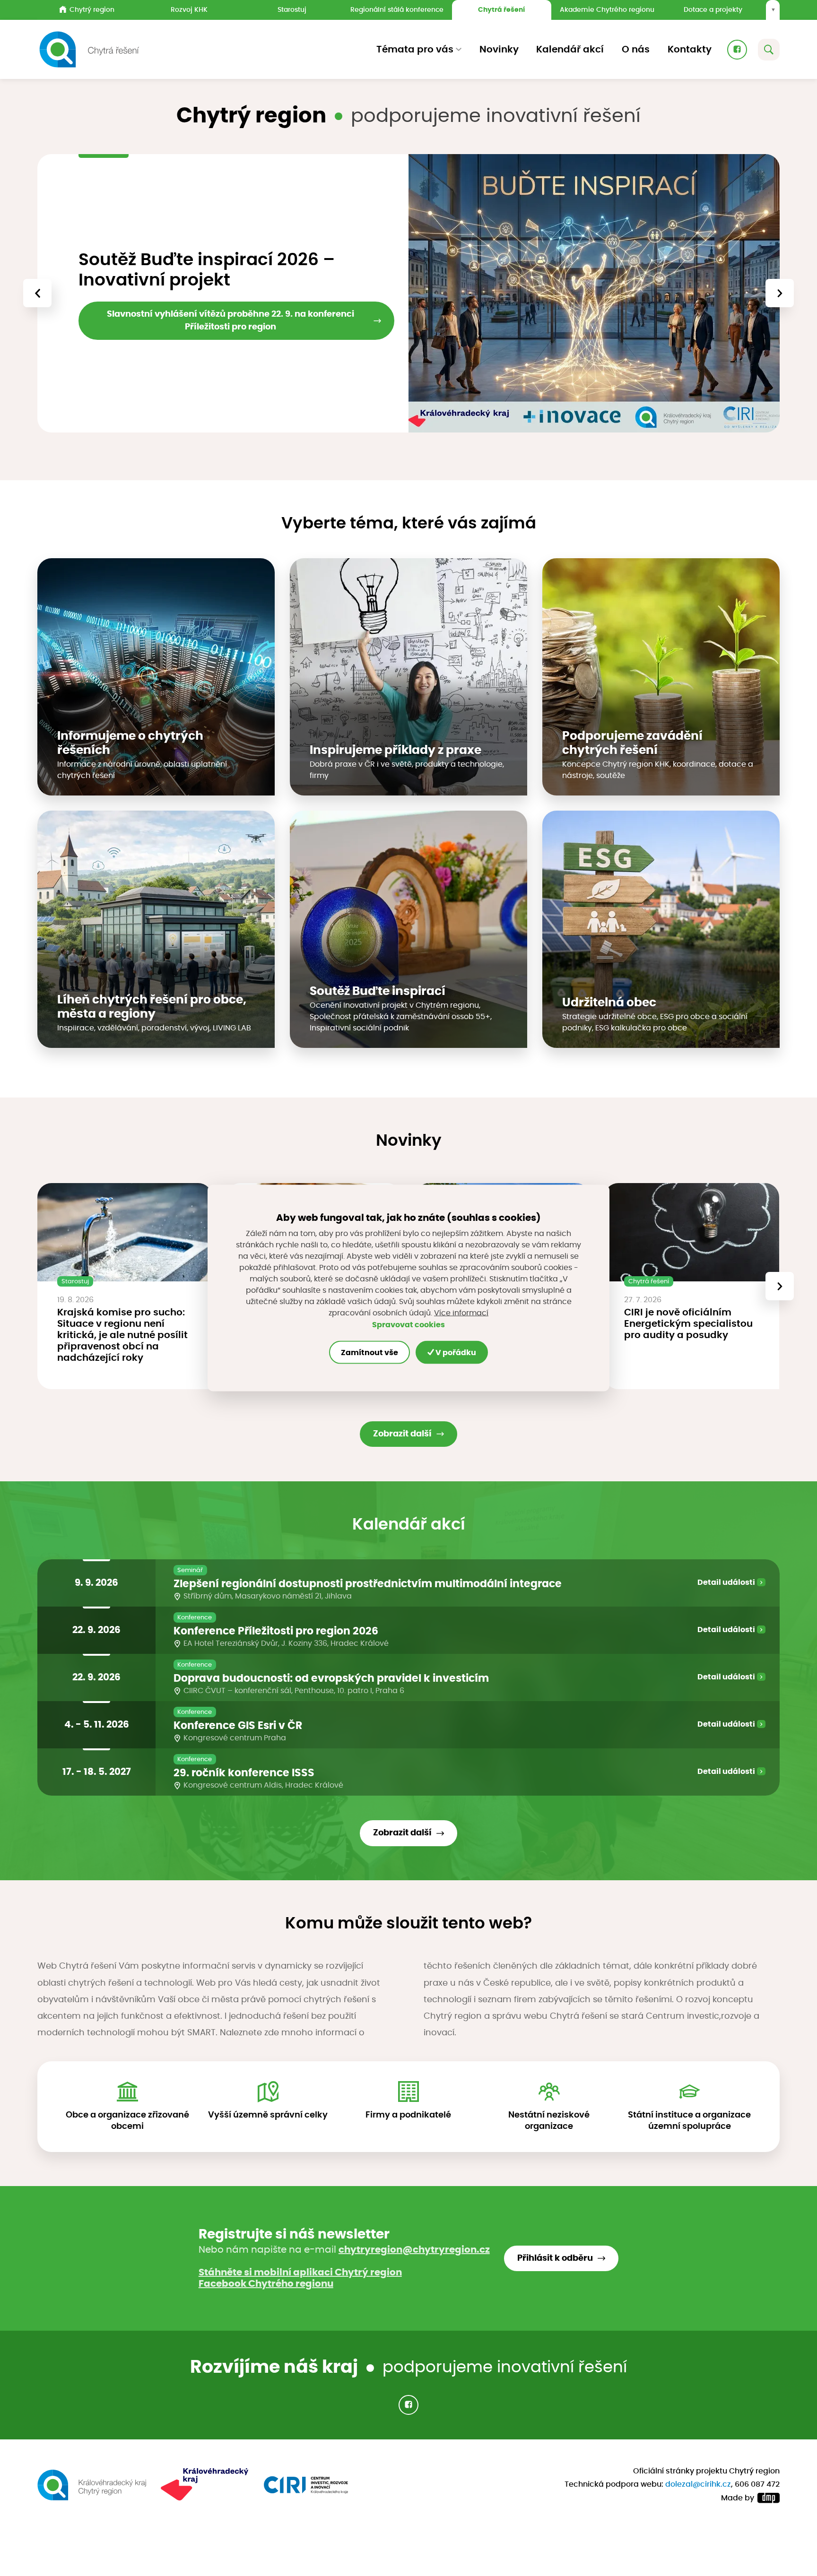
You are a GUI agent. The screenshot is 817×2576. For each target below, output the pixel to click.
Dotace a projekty (713, 10)
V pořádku (455, 1352)
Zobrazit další (402, 1434)
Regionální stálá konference (397, 10)
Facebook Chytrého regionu (266, 2284)
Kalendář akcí (570, 50)
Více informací (461, 1313)
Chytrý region (92, 10)
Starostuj (292, 10)
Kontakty (690, 50)
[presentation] (37, 293)
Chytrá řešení (501, 10)
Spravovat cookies (408, 1324)
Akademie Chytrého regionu (607, 10)
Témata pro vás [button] (415, 50)
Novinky (499, 50)
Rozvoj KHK (189, 10)
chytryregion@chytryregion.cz (414, 2250)
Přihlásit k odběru (555, 2258)
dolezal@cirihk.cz (698, 2484)
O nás (636, 50)
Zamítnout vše (369, 1352)
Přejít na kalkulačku (135, 337)
